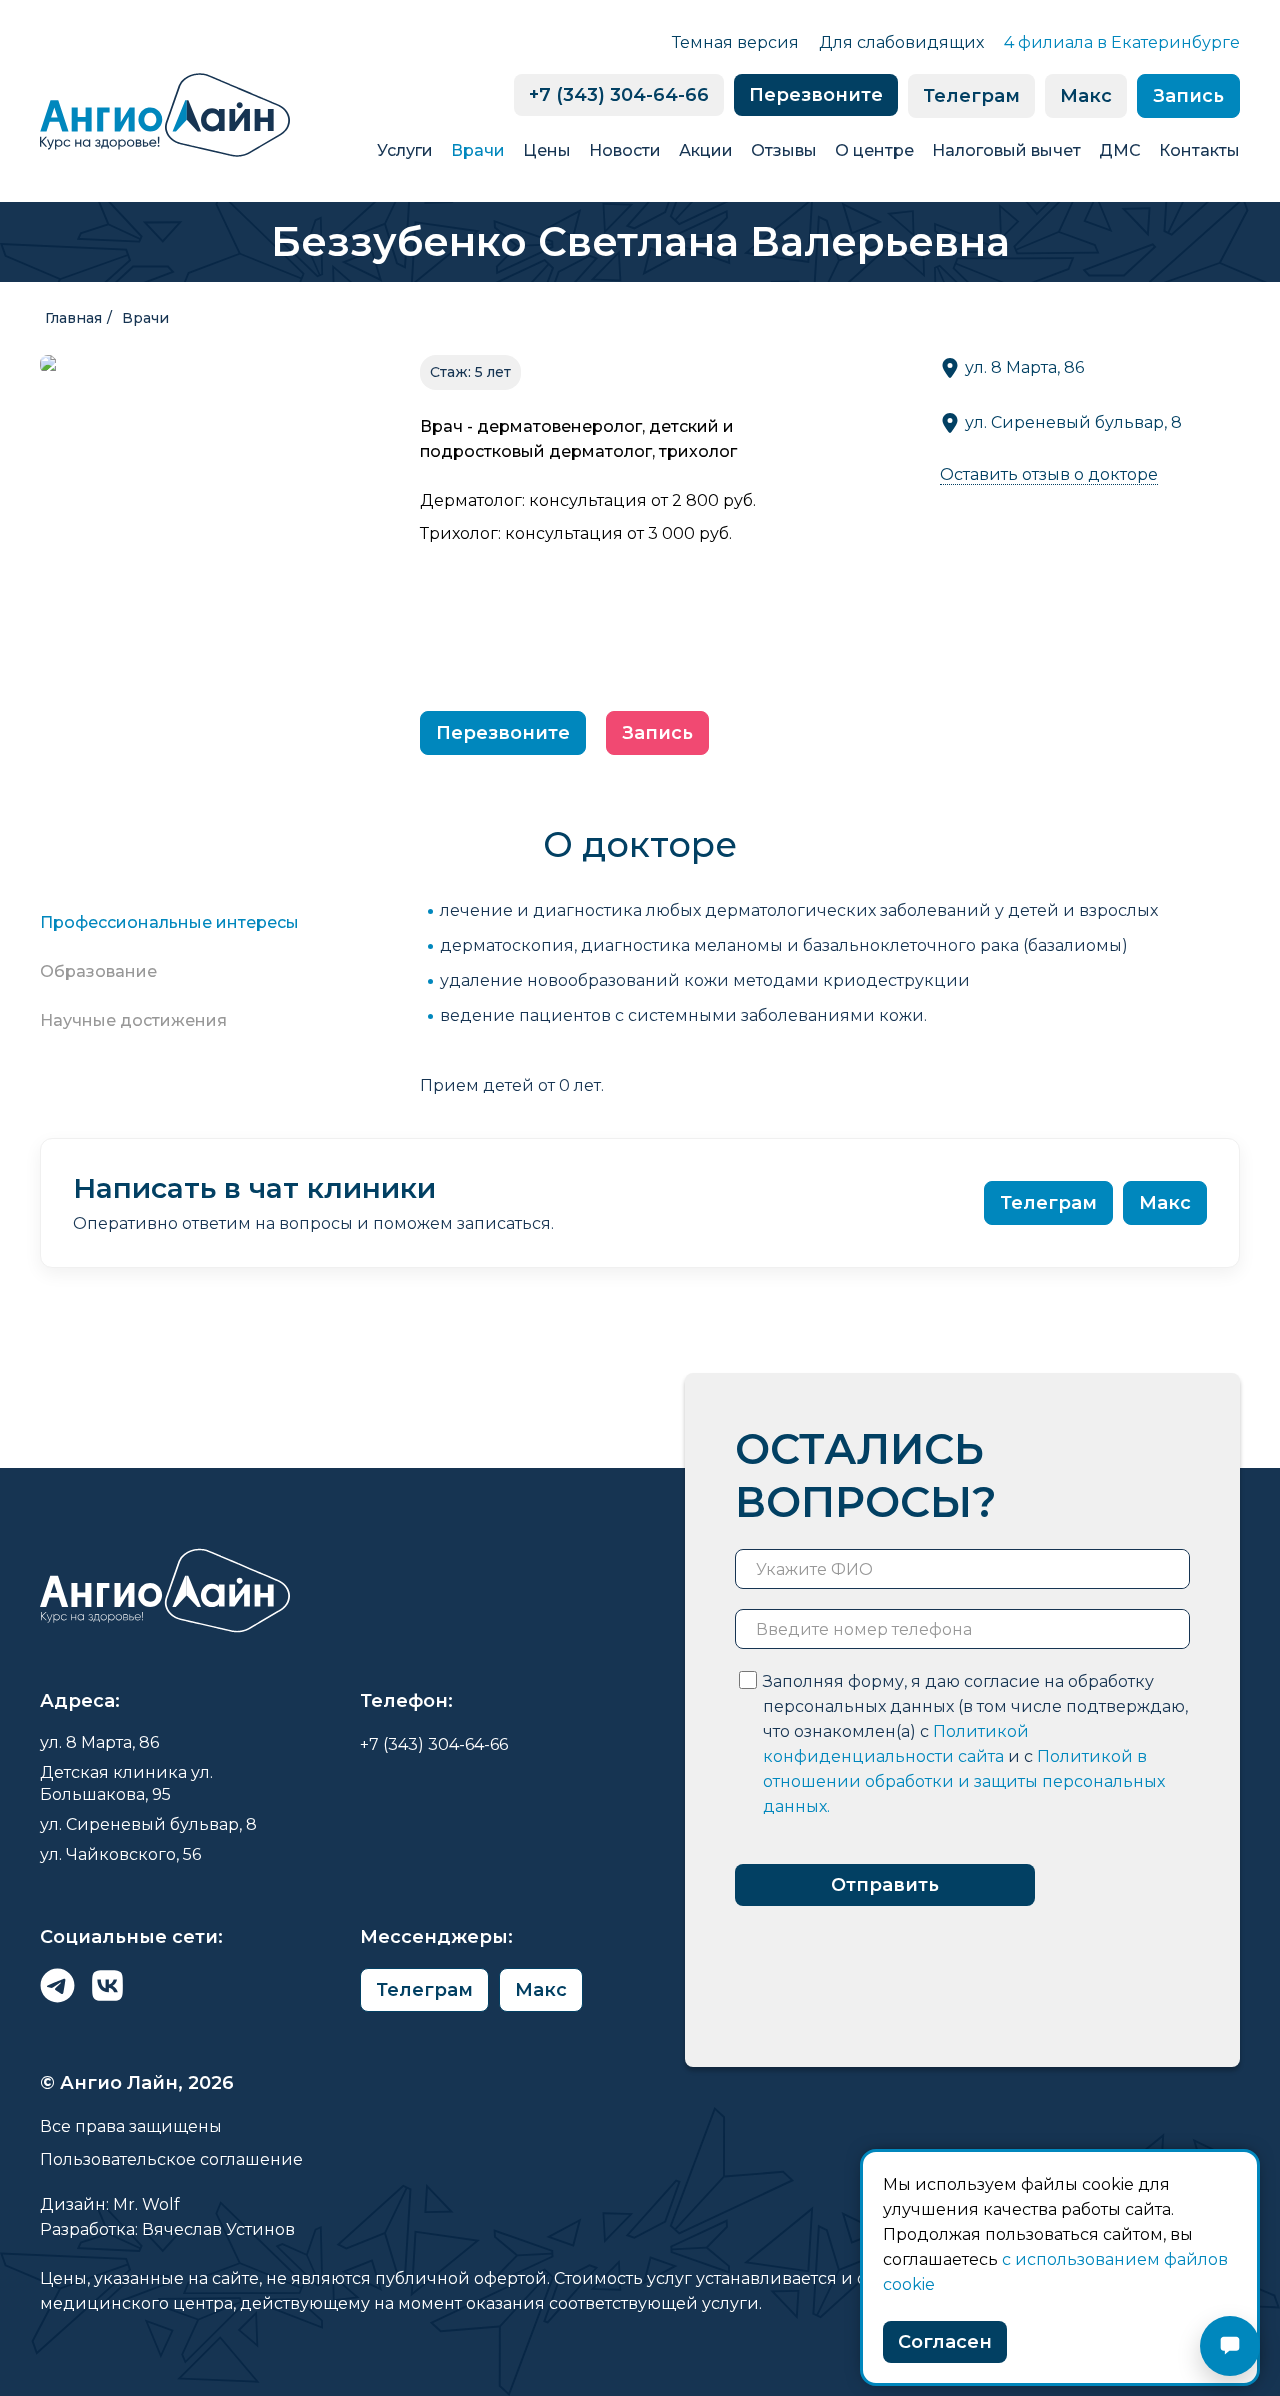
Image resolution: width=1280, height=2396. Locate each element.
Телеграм (971, 96)
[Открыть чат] (1230, 2346)
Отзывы (784, 150)
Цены (547, 150)
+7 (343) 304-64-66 (619, 95)
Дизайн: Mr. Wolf (110, 2204)
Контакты (1199, 150)
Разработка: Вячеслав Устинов (167, 2229)
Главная (73, 318)
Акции (706, 150)
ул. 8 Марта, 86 (1024, 367)
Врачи (478, 150)
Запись (1188, 96)
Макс (1086, 96)
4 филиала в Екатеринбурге (1122, 42)
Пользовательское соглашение (171, 2159)
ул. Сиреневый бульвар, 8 (1073, 422)
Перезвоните (816, 95)
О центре (874, 150)
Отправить (885, 1885)
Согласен (945, 2342)
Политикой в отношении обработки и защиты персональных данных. (964, 1781)
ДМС (1120, 150)
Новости (625, 150)
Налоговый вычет (1006, 150)
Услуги (405, 150)
